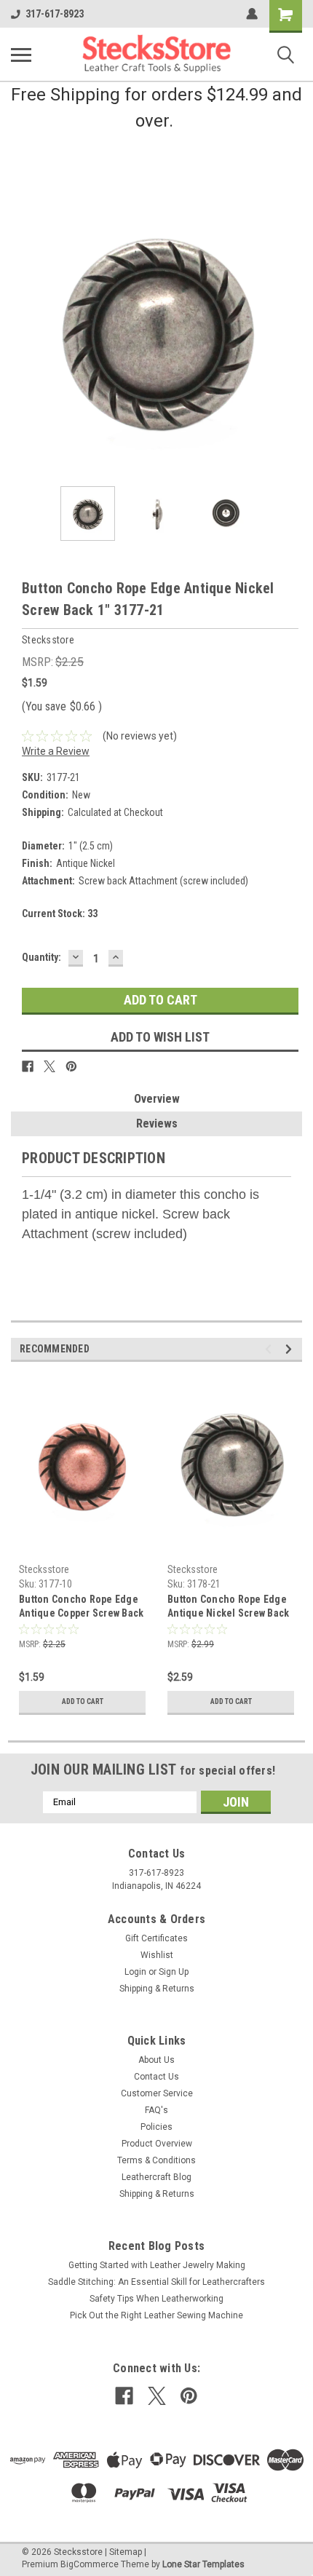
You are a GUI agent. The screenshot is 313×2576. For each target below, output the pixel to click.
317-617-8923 (55, 14)
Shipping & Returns (157, 1989)
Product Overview (157, 2144)
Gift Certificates (156, 1938)
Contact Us (156, 2077)
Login (135, 1972)
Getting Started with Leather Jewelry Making (157, 2265)
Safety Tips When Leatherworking (156, 2299)
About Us (156, 2060)
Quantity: (41, 957)
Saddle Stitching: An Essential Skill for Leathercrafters (156, 2282)
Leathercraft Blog (156, 2177)
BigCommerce (90, 2564)
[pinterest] (189, 2396)
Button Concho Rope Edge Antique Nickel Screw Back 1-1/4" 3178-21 (228, 1608)
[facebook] (124, 2396)
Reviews (157, 1123)
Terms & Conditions (156, 2160)
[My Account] (252, 14)
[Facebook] (28, 1066)
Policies (156, 2127)
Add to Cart (83, 1701)
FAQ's (156, 2110)
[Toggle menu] (21, 55)
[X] (49, 1066)
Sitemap (126, 2552)
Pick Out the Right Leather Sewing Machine (156, 2315)
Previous (22, 330)
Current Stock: (60, 914)
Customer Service (157, 2093)
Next (291, 330)
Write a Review (56, 751)
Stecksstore (44, 1569)
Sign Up (174, 1972)
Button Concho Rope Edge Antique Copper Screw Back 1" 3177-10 (81, 1608)
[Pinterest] (71, 1066)
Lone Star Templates (203, 2564)
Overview (157, 1099)
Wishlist (157, 1955)
